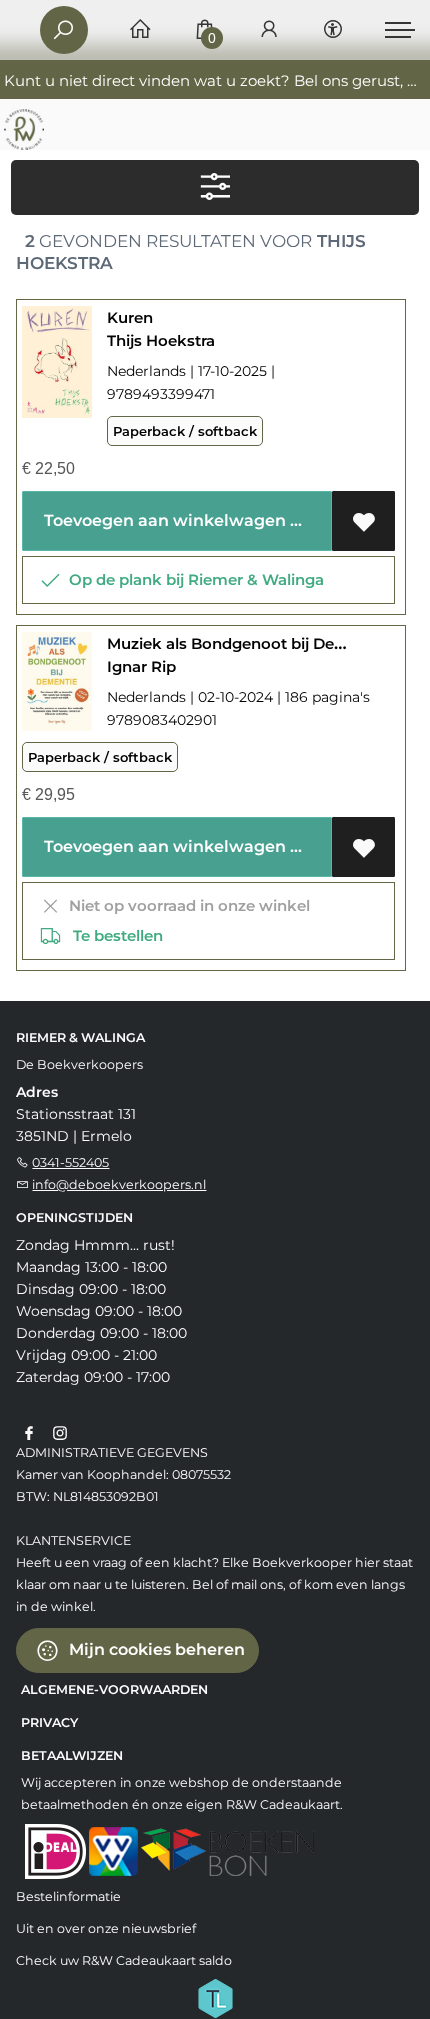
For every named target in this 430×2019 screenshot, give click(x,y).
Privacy (49, 1722)
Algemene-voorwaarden (114, 1689)
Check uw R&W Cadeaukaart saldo (124, 1960)
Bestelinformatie (68, 1896)
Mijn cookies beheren (155, 1648)
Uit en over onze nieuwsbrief (106, 1928)
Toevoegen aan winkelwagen (163, 520)
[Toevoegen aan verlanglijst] (363, 521)
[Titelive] (215, 1996)
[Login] (269, 30)
